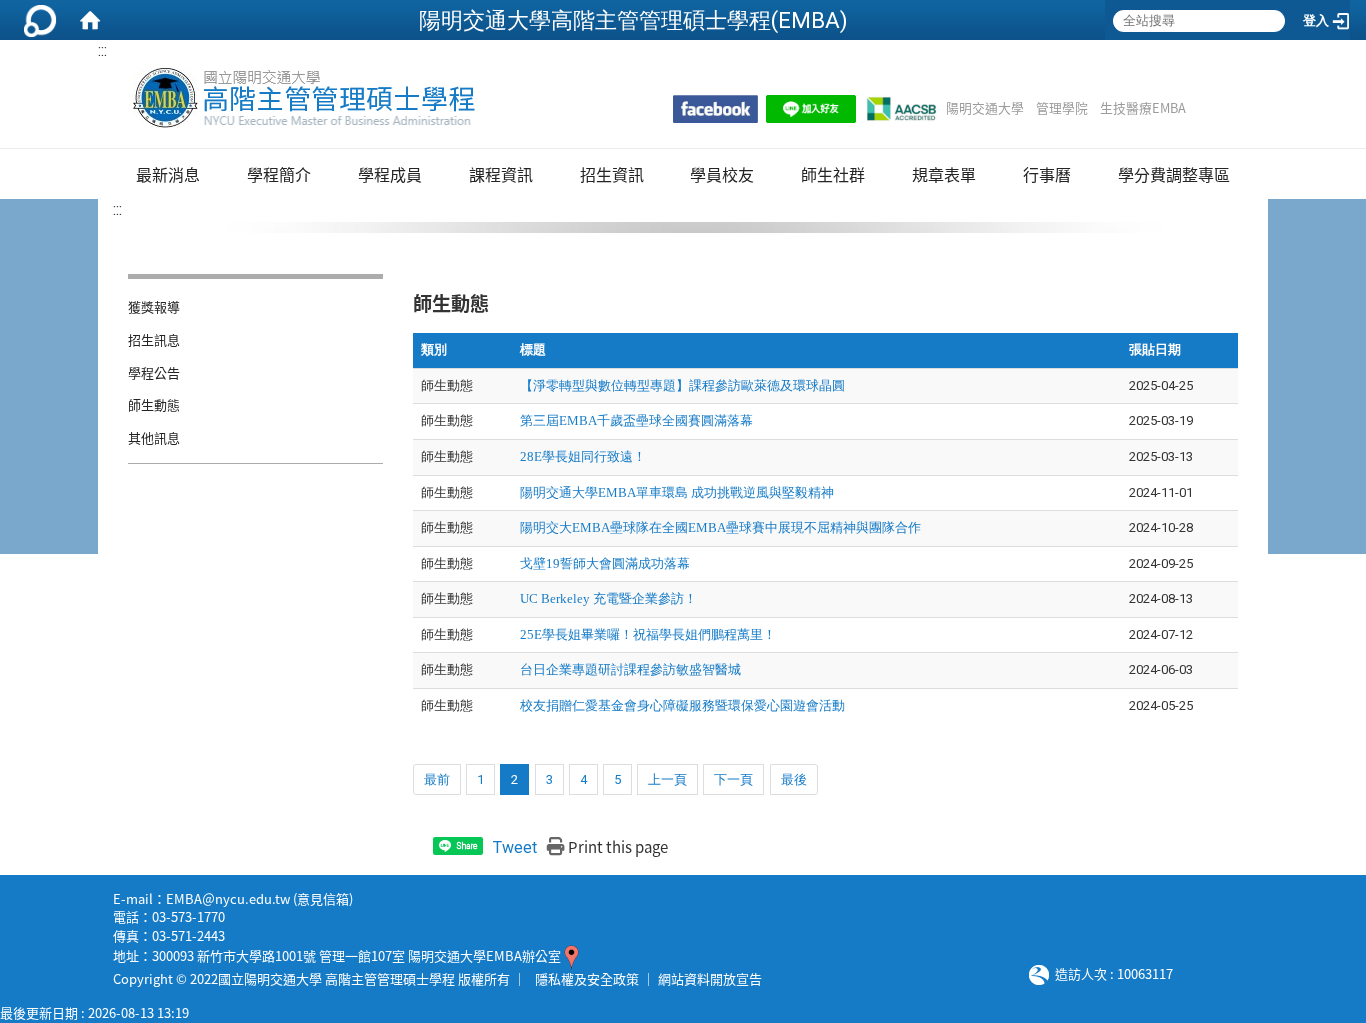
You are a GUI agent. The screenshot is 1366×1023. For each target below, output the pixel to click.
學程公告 (154, 372)
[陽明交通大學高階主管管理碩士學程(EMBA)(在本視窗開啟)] (302, 98)
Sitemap (1211, 108)
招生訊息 (154, 339)
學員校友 (722, 174)
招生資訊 (612, 174)
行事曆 (1047, 174)
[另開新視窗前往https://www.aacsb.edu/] (901, 109)
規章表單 (944, 174)
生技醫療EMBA (1143, 108)
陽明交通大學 (985, 108)
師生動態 (154, 404)
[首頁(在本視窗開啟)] (90, 20)
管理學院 (1062, 108)
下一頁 (733, 779)
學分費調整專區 (1174, 174)
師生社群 (833, 174)
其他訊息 (154, 437)
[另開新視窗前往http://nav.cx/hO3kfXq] (811, 109)
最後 (794, 779)
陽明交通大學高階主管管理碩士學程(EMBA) (633, 20)
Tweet (515, 847)
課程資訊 (501, 174)
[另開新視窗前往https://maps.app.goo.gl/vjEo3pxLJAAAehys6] (571, 955)
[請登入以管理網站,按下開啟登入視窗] (40, 20)
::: (102, 50)
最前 (437, 779)
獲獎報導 (154, 306)
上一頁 (667, 779)
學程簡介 (279, 174)
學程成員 (390, 174)
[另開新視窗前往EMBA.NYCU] (715, 109)
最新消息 (168, 174)
